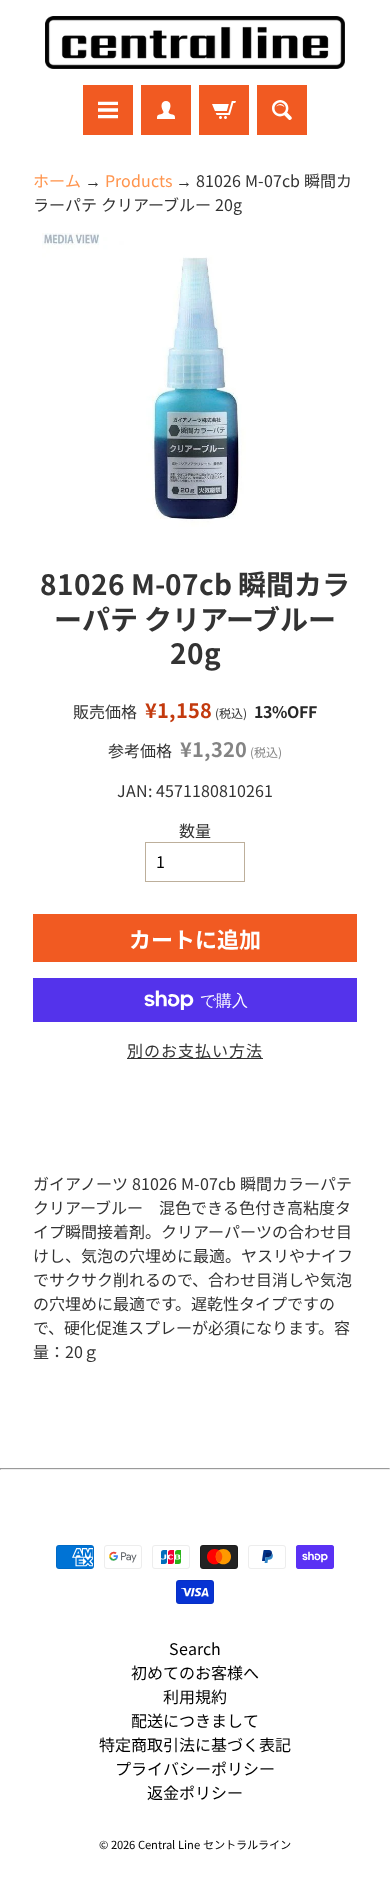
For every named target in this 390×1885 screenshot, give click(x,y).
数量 (195, 830)
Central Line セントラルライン (214, 1844)
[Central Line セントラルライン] (195, 42)
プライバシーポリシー (195, 1768)
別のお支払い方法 (195, 1050)
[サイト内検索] (282, 110)
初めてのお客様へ (195, 1672)
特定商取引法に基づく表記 (195, 1744)
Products (138, 180)
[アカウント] (166, 110)
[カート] (224, 110)
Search (195, 1648)
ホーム (57, 180)
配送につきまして (195, 1720)
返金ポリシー (195, 1792)
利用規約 (195, 1696)
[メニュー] (108, 110)
